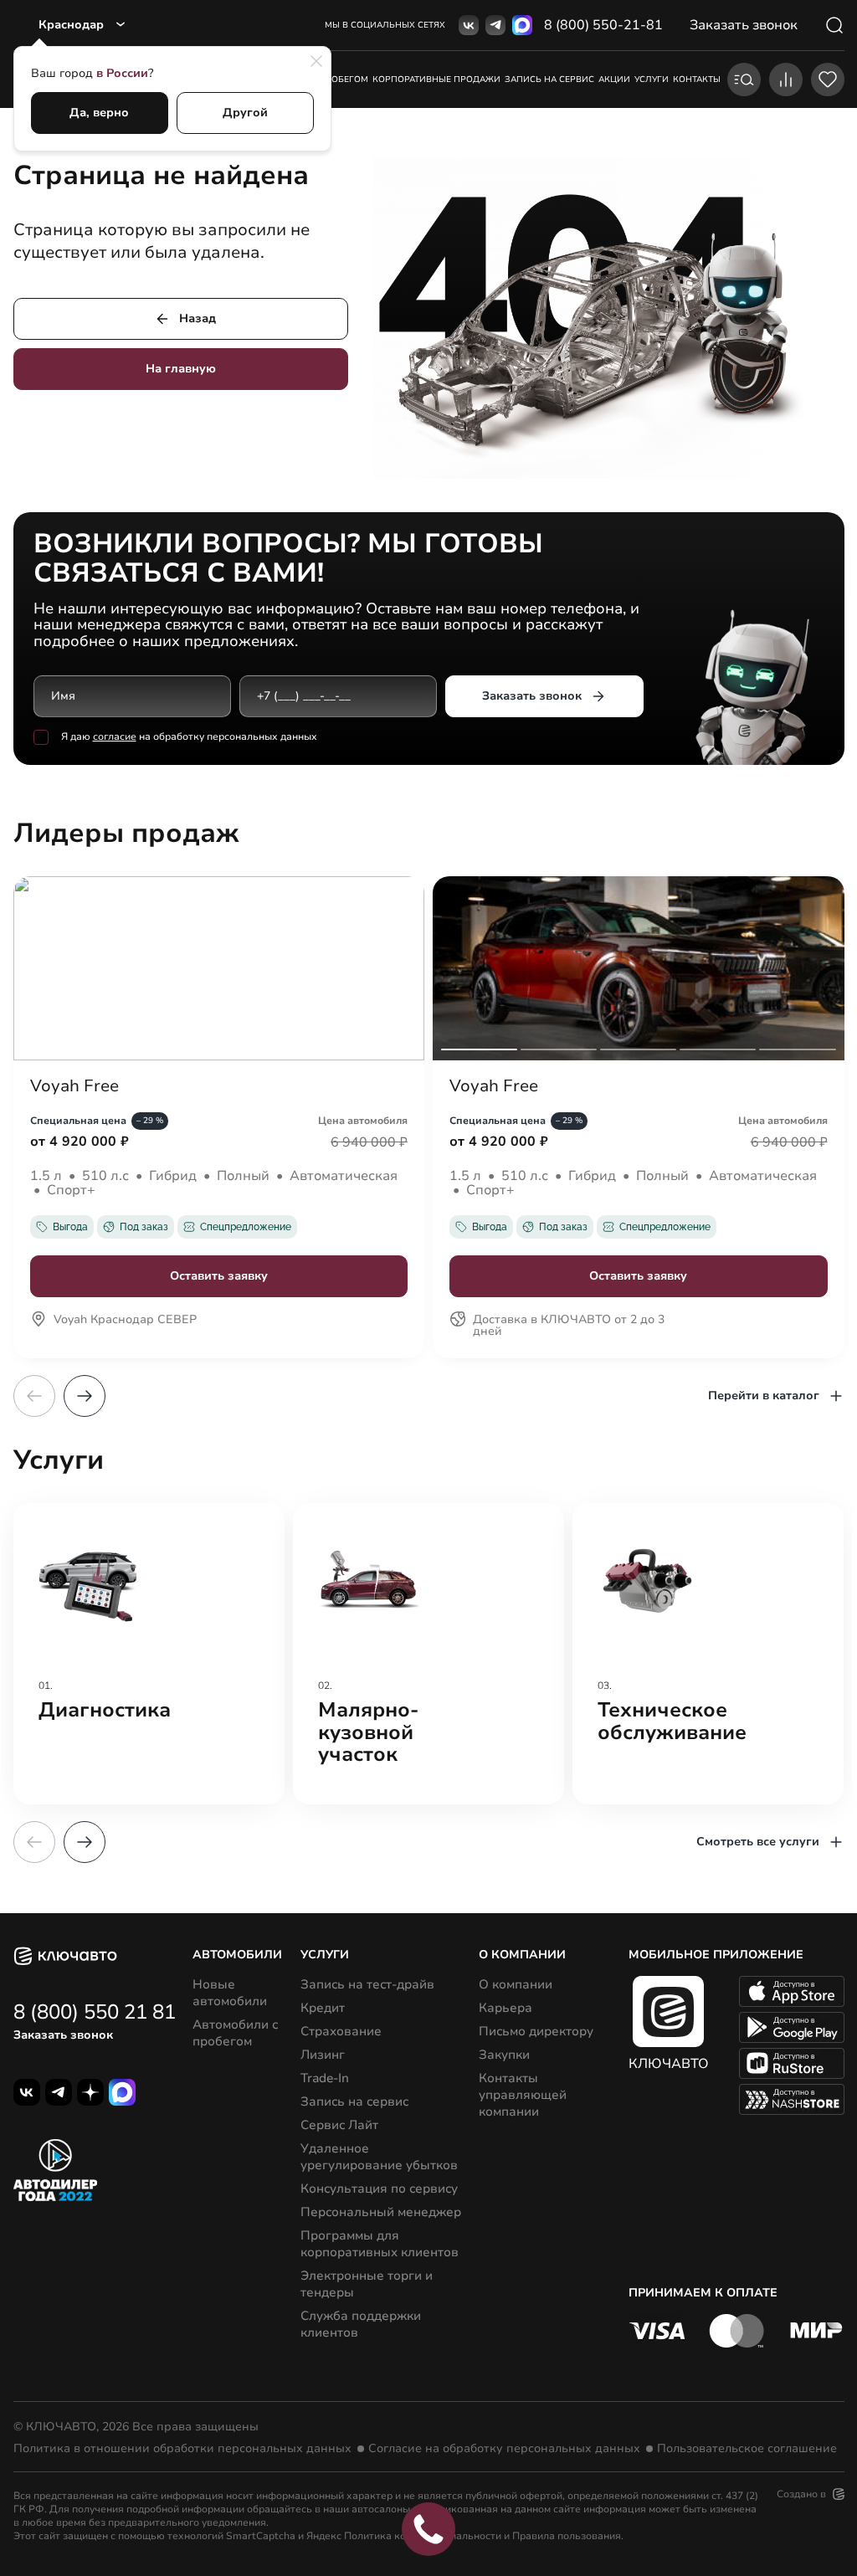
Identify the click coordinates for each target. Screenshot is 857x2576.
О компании (516, 1984)
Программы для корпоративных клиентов (380, 2244)
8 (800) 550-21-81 (603, 25)
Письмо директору (536, 2031)
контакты (697, 80)
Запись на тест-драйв (367, 1984)
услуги (652, 80)
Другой (245, 113)
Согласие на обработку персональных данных (504, 2449)
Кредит (323, 2008)
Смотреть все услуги (758, 1842)
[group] (149, 1654)
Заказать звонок (532, 696)
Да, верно (99, 113)
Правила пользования (567, 2536)
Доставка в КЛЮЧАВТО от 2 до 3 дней (569, 1326)
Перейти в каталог (764, 1396)
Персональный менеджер (381, 2212)
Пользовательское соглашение (747, 2449)
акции (614, 80)
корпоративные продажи (436, 80)
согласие (115, 736)
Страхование (341, 2031)
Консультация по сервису (379, 2189)
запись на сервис (549, 80)
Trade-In (325, 2078)
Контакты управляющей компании (523, 2095)
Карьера (505, 2008)
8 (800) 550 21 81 (95, 2012)
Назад (198, 318)
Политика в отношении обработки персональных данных (182, 2449)
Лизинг (323, 2055)
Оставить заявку (219, 1276)
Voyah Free (74, 1086)
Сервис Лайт (339, 2125)
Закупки (504, 2055)
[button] (85, 1396)
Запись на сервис (354, 2101)
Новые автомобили (230, 1993)
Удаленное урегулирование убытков (379, 2157)
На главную (181, 369)
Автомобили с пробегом (235, 2033)
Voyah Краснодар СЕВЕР (125, 1321)
